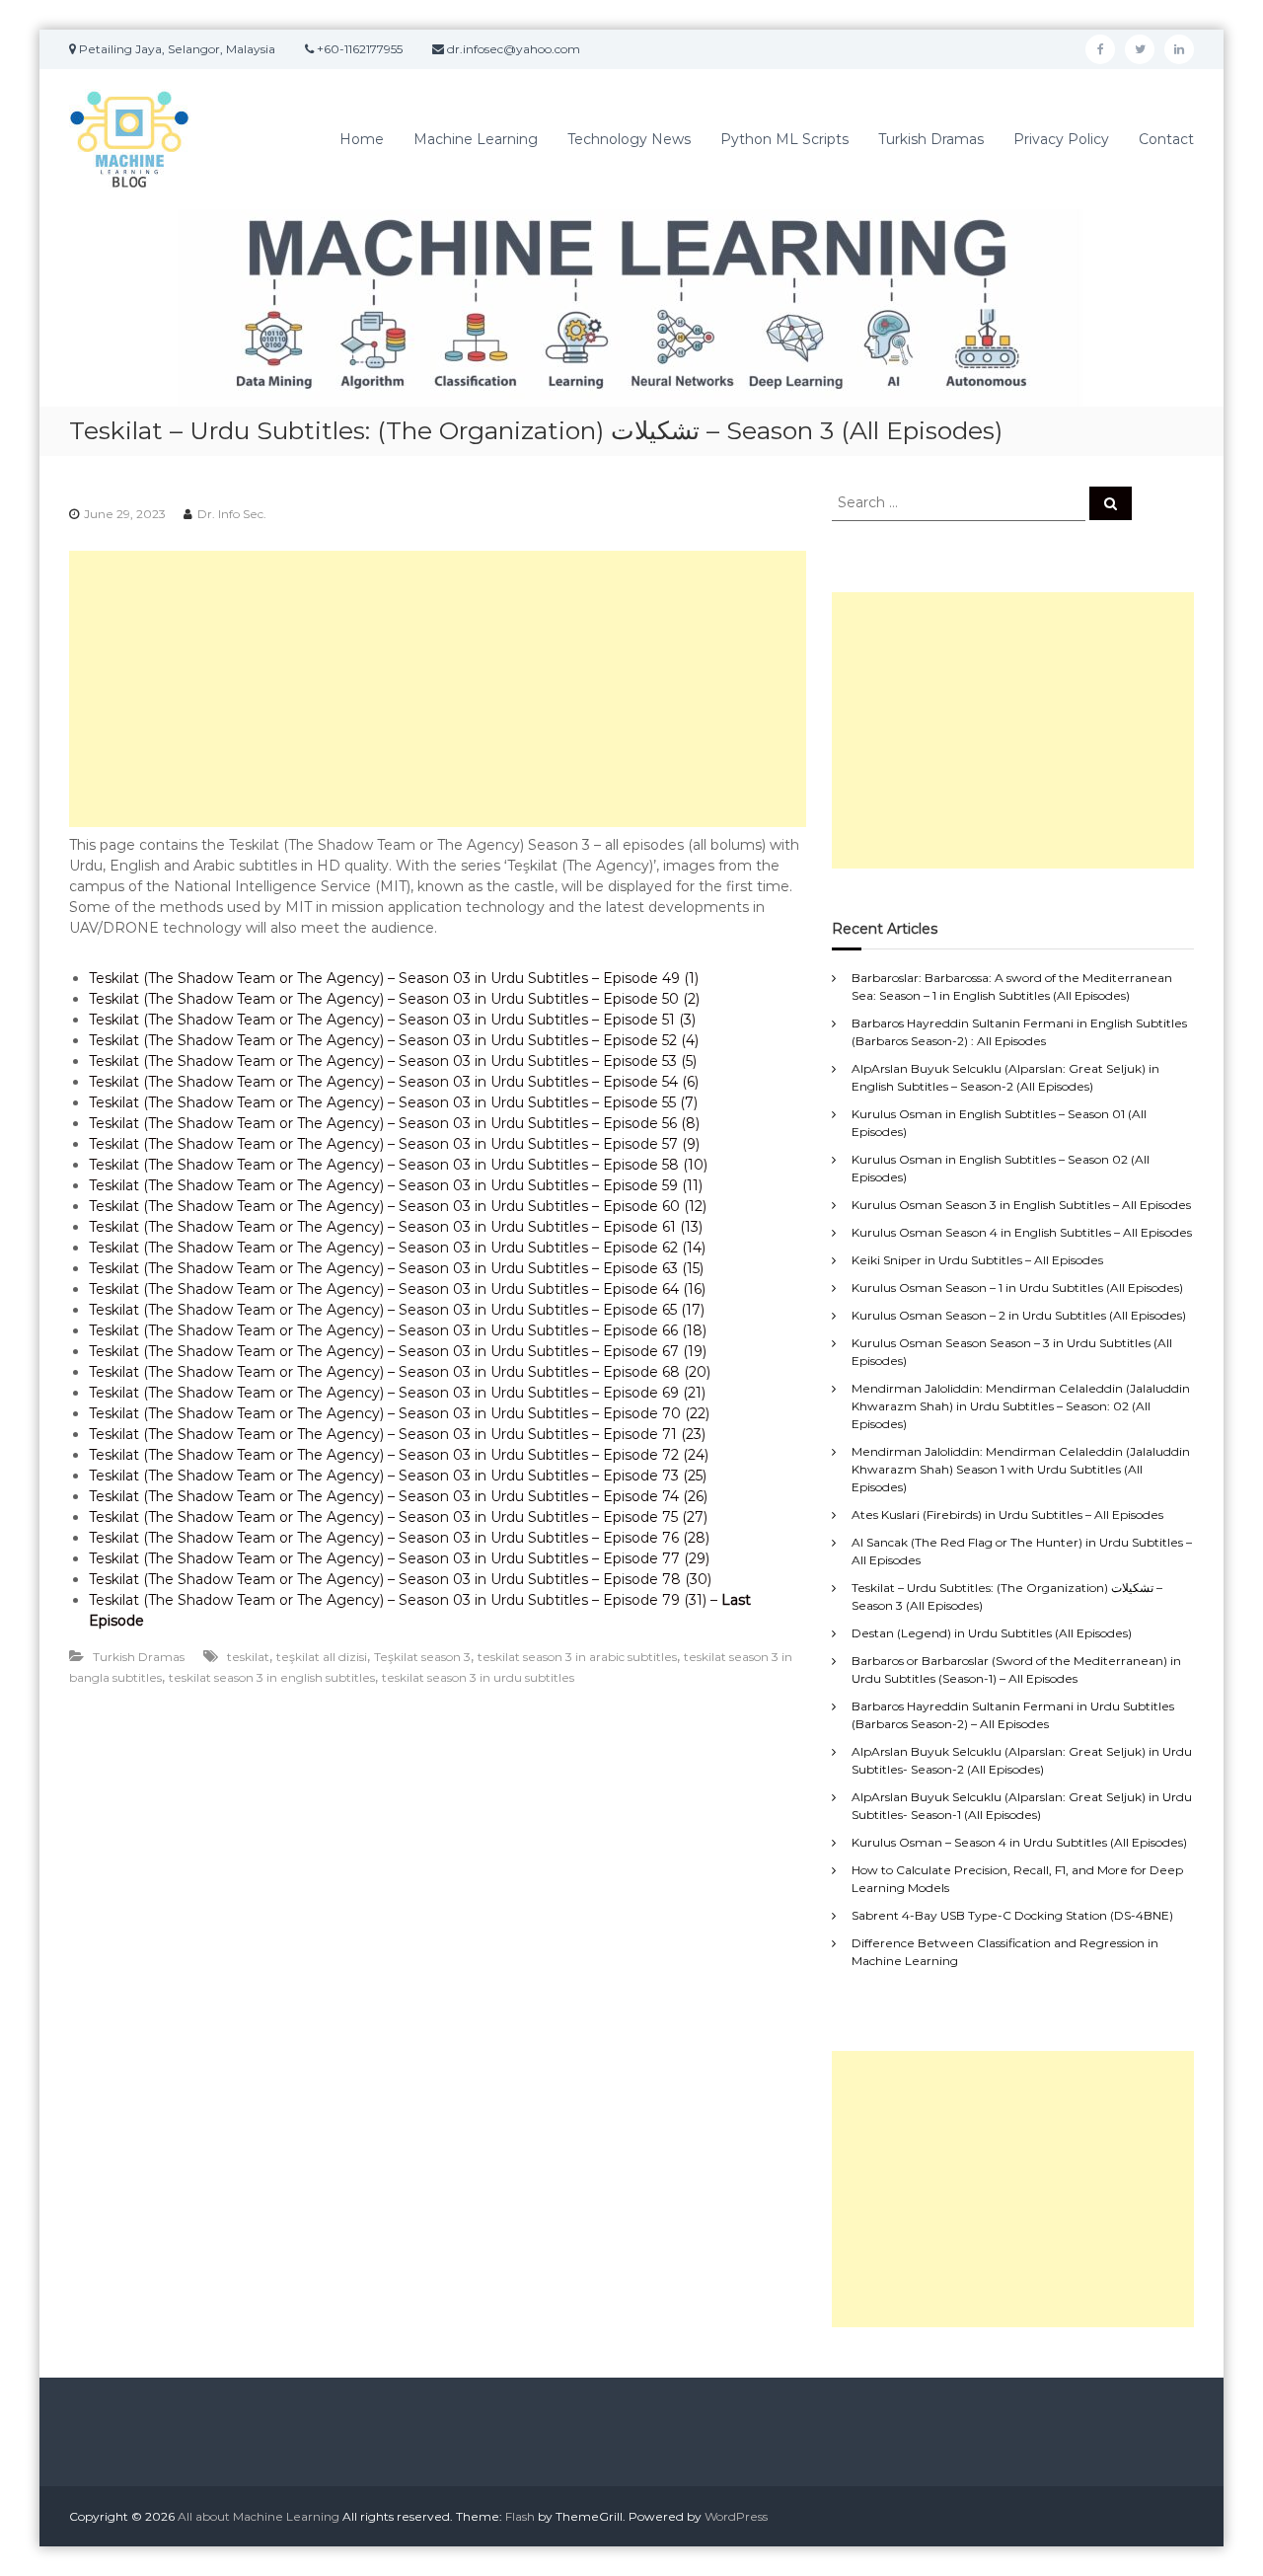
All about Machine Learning (259, 2516)
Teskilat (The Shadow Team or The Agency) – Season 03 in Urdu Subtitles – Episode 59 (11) (396, 1185)
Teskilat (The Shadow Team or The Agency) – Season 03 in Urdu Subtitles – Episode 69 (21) (397, 1393)
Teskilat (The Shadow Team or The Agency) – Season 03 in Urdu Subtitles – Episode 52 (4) (394, 1040)
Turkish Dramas (931, 139)
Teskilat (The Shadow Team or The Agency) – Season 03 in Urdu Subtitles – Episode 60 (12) (398, 1206)
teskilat (248, 1657)
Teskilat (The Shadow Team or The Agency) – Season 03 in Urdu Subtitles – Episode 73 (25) (398, 1476)
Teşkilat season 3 (422, 1657)
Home (362, 139)
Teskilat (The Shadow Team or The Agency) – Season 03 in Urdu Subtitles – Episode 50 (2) (394, 999)
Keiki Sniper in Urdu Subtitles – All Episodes (977, 1260)
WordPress (736, 2516)
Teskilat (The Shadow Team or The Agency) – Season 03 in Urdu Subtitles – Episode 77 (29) (399, 1558)
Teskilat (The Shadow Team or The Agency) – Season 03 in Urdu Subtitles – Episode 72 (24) (399, 1455)
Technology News (629, 139)
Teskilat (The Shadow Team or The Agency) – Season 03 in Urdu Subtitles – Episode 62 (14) (397, 1248)
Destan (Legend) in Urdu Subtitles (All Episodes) (992, 1633)
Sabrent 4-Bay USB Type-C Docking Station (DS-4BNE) (1012, 1915)
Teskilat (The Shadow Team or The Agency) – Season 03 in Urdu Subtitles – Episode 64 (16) (397, 1289)
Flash (520, 2516)
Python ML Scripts (784, 139)
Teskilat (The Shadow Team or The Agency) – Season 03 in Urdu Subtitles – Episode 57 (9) (394, 1144)
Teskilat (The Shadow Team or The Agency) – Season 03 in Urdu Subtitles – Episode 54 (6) (394, 1082)
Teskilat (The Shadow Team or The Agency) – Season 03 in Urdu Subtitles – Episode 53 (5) (393, 1061)
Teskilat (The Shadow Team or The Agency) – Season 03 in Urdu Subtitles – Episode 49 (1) (394, 978)
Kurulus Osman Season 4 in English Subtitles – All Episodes (1022, 1232)
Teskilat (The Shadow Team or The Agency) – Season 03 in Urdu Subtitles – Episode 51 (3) (392, 1020)
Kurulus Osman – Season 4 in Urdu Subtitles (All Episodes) (1019, 1842)
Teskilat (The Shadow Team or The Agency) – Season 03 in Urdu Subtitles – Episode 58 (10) (398, 1165)
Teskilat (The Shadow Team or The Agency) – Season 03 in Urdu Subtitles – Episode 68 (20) (400, 1372)
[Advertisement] (438, 689)
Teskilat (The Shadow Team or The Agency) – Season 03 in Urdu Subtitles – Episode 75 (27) (398, 1517)
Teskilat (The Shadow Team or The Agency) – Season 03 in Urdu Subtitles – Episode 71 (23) (397, 1434)
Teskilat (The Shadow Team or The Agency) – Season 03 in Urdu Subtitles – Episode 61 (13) (396, 1227)
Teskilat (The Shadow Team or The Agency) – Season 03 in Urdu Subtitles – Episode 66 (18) (398, 1330)
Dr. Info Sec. (232, 514)
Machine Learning (476, 139)
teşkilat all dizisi (322, 1657)
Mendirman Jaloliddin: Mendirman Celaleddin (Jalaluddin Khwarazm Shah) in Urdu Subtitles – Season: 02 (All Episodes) (1021, 1406)
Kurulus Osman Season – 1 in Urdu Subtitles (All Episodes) (1017, 1288)
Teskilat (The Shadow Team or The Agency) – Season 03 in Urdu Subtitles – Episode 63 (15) (396, 1268)
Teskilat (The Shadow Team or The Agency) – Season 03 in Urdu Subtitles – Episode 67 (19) (398, 1351)
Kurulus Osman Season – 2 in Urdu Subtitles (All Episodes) (1019, 1315)
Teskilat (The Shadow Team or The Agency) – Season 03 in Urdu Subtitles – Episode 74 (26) (398, 1496)
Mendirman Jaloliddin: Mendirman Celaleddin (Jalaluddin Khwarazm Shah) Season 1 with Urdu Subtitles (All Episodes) (1021, 1469)
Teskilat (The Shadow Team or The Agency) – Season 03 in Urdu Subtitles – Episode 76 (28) (399, 1538)
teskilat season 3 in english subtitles (272, 1677)
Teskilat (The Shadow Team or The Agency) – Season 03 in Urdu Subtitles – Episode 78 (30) (400, 1579)
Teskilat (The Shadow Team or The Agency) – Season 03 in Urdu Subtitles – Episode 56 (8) (394, 1123)
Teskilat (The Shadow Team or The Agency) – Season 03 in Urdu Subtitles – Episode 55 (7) (393, 1102)
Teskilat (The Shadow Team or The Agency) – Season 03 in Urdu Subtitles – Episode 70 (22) (399, 1413)
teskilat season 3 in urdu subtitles (478, 1677)
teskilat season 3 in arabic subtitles (577, 1657)
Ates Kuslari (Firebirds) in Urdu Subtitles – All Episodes (1007, 1515)
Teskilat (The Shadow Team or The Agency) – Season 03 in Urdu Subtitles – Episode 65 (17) (397, 1310)
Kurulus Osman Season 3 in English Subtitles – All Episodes (1021, 1205)
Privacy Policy (1061, 139)
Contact (1166, 139)
